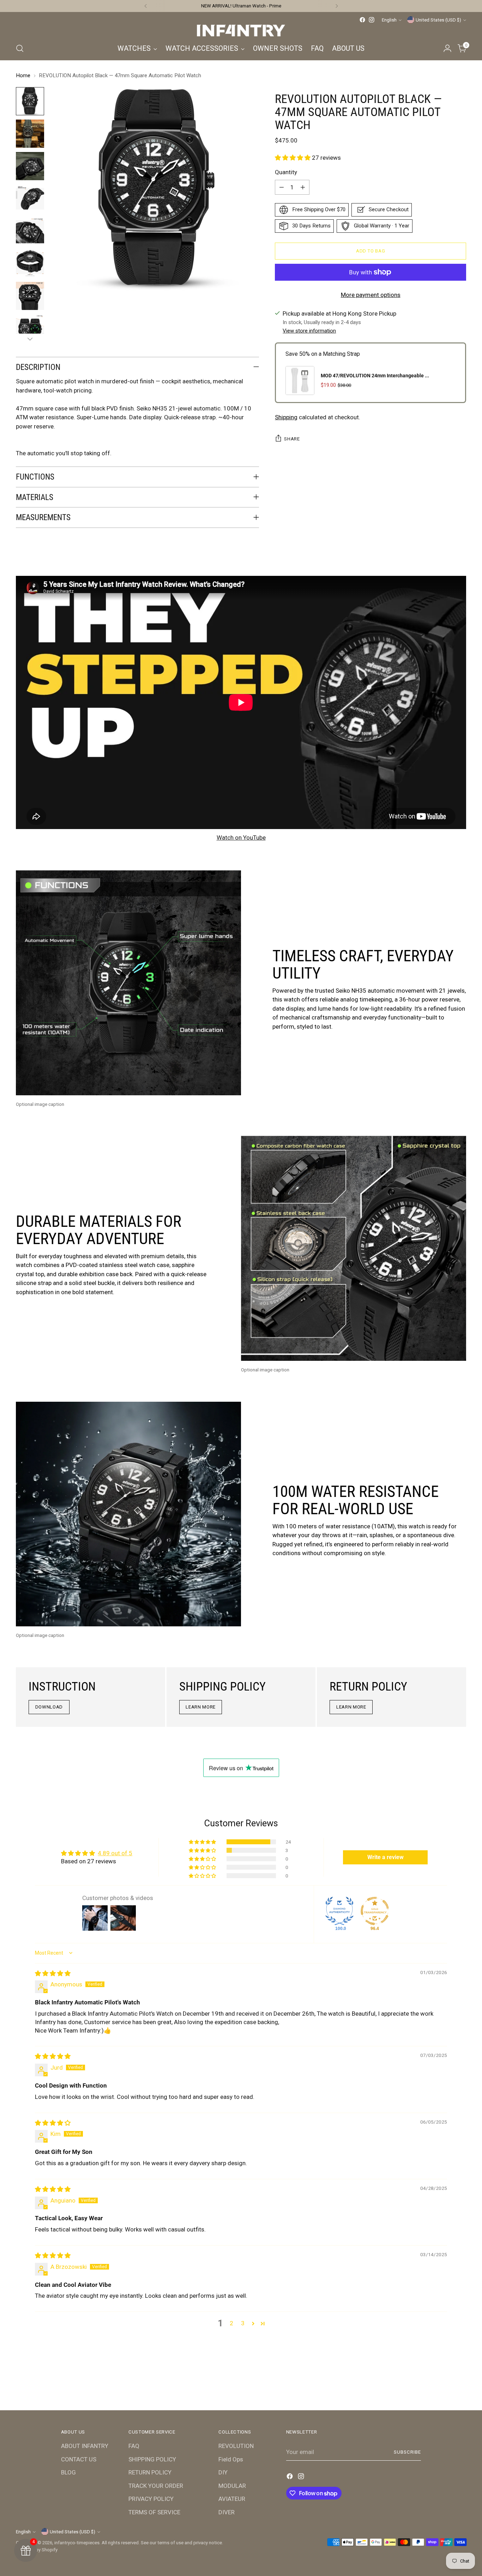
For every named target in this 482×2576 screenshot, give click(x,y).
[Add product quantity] (303, 187)
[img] (53, 1973)
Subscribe (407, 2452)
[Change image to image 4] (30, 199)
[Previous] (146, 6)
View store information (309, 331)
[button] (293, 158)
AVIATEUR (232, 2499)
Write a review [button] (385, 1857)
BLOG (68, 2472)
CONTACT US (79, 2459)
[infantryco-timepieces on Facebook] (362, 20)
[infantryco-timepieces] (241, 31)
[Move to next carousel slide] (460, 2386)
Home (23, 75)
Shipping (286, 417)
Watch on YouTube (241, 838)
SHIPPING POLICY (152, 2459)
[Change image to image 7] (30, 296)
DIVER (227, 2512)
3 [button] (243, 2323)
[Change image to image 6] (30, 263)
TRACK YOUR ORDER (156, 2486)
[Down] (30, 339)
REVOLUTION (236, 2446)
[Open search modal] (20, 48)
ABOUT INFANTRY (85, 2446)
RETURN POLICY (150, 2472)
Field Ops (231, 2459)
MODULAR (232, 2486)
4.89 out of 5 (115, 1853)
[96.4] (375, 1911)
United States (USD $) (438, 20)
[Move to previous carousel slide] (444, 2386)
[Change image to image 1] (30, 101)
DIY (223, 2472)
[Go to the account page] (447, 48)
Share (292, 439)
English (389, 20)
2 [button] (231, 2323)
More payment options (371, 295)
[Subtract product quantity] (282, 187)
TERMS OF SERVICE (154, 2512)
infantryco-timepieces (77, 2543)
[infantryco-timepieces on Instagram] (372, 20)
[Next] (337, 6)
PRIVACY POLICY (151, 2499)
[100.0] (339, 1911)
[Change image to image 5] (30, 231)
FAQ (134, 2446)
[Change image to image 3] (30, 166)
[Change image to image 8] (30, 328)
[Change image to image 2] (30, 134)
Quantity (286, 172)
